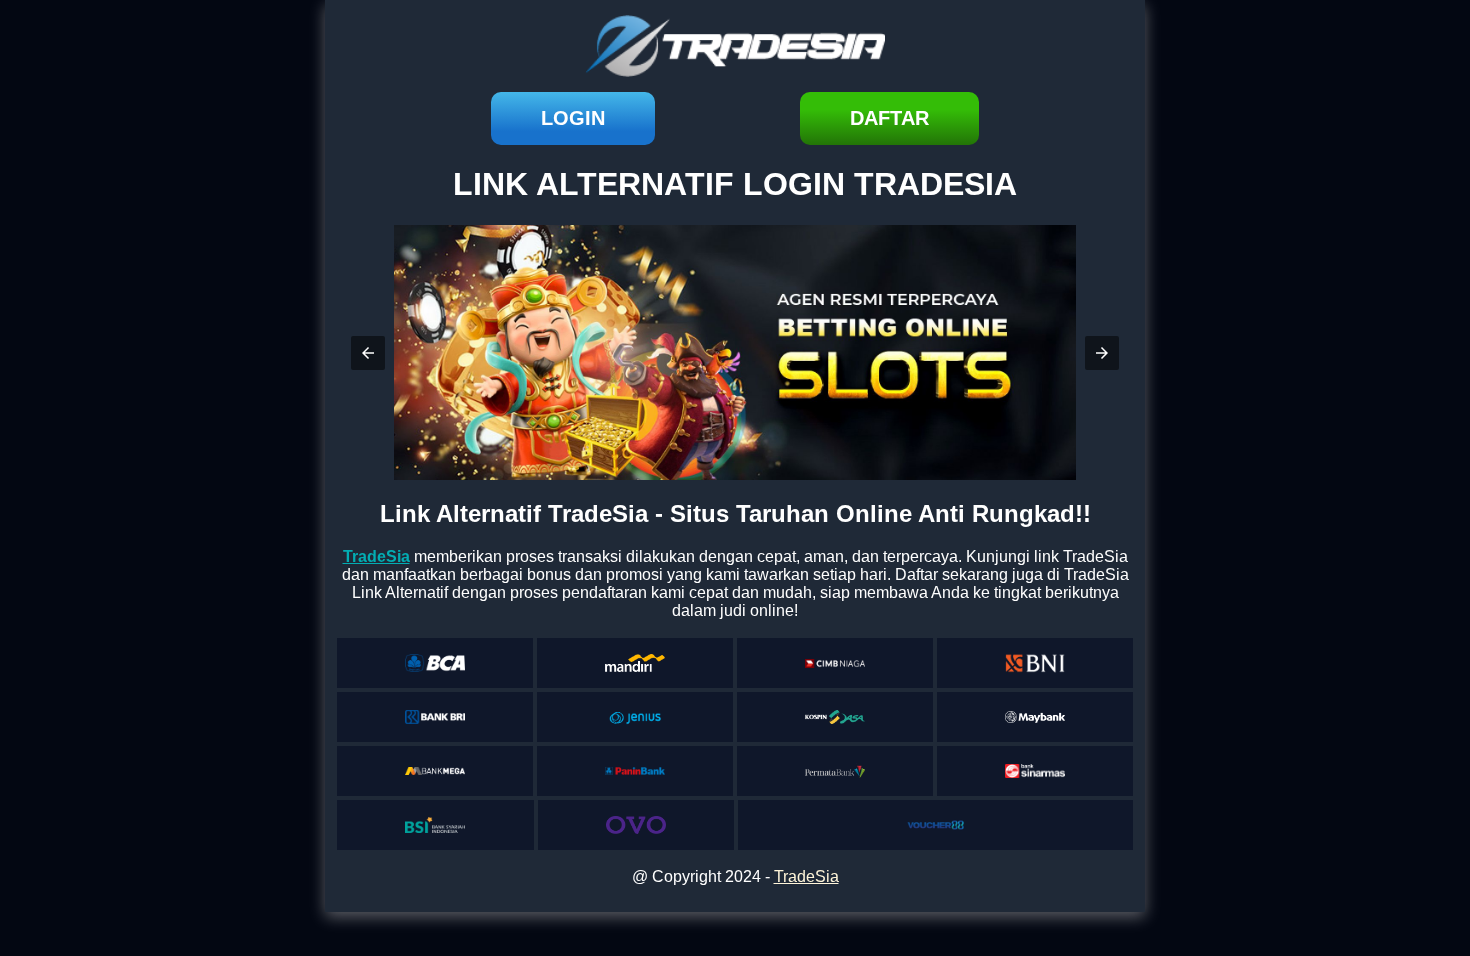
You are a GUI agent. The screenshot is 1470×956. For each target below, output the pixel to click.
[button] (368, 353)
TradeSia (806, 876)
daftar (889, 118)
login (573, 118)
